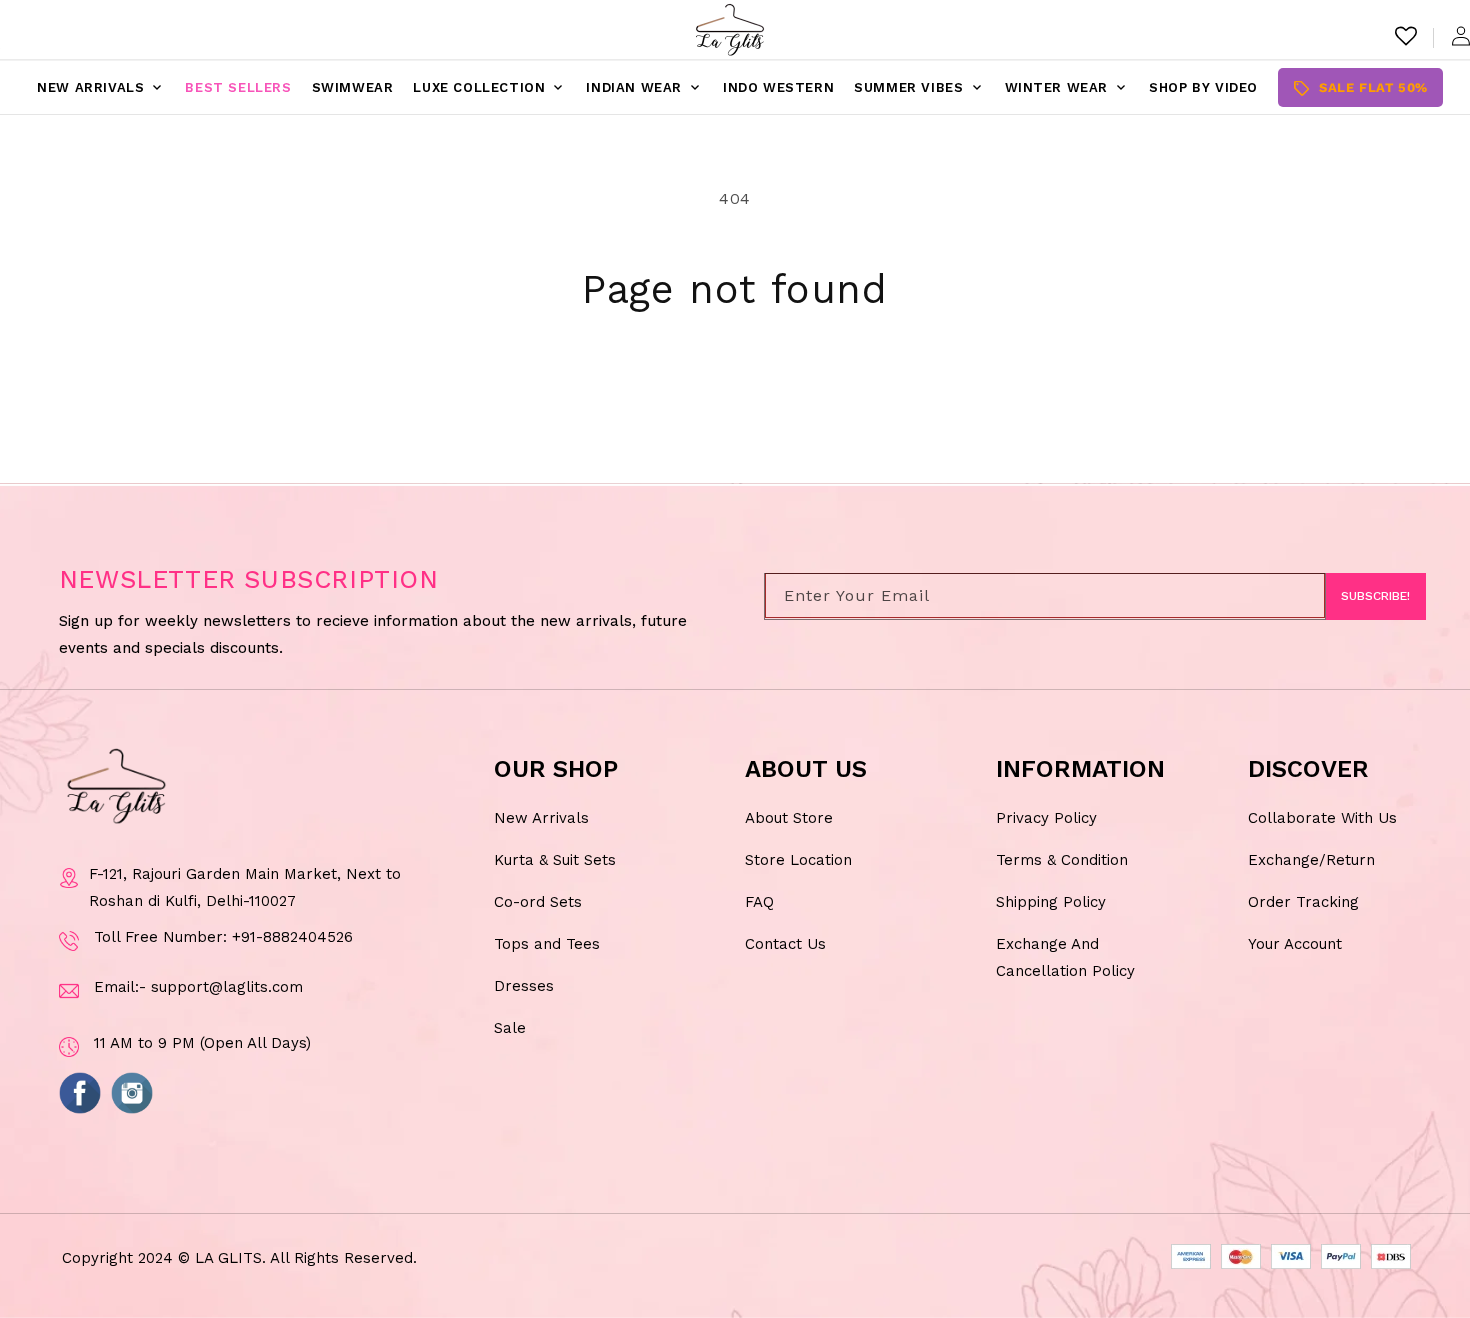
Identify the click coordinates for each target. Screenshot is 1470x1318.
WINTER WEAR (1067, 88)
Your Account (1295, 944)
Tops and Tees (547, 944)
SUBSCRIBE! (1375, 597)
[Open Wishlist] (1406, 36)
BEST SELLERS (238, 87)
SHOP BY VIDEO (1203, 87)
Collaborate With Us (1322, 818)
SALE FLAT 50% (1360, 88)
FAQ (759, 902)
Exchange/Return (1311, 860)
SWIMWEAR (353, 87)
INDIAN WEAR (644, 88)
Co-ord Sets (538, 902)
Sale (510, 1028)
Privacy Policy (1046, 818)
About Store (789, 818)
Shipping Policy (1051, 902)
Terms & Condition (1062, 860)
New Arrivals (541, 818)
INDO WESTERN (778, 87)
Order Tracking (1303, 902)
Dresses (524, 986)
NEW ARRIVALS (101, 88)
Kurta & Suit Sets (555, 860)
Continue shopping (735, 390)
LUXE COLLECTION (489, 88)
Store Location (798, 860)
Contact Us (785, 944)
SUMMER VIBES (919, 88)
